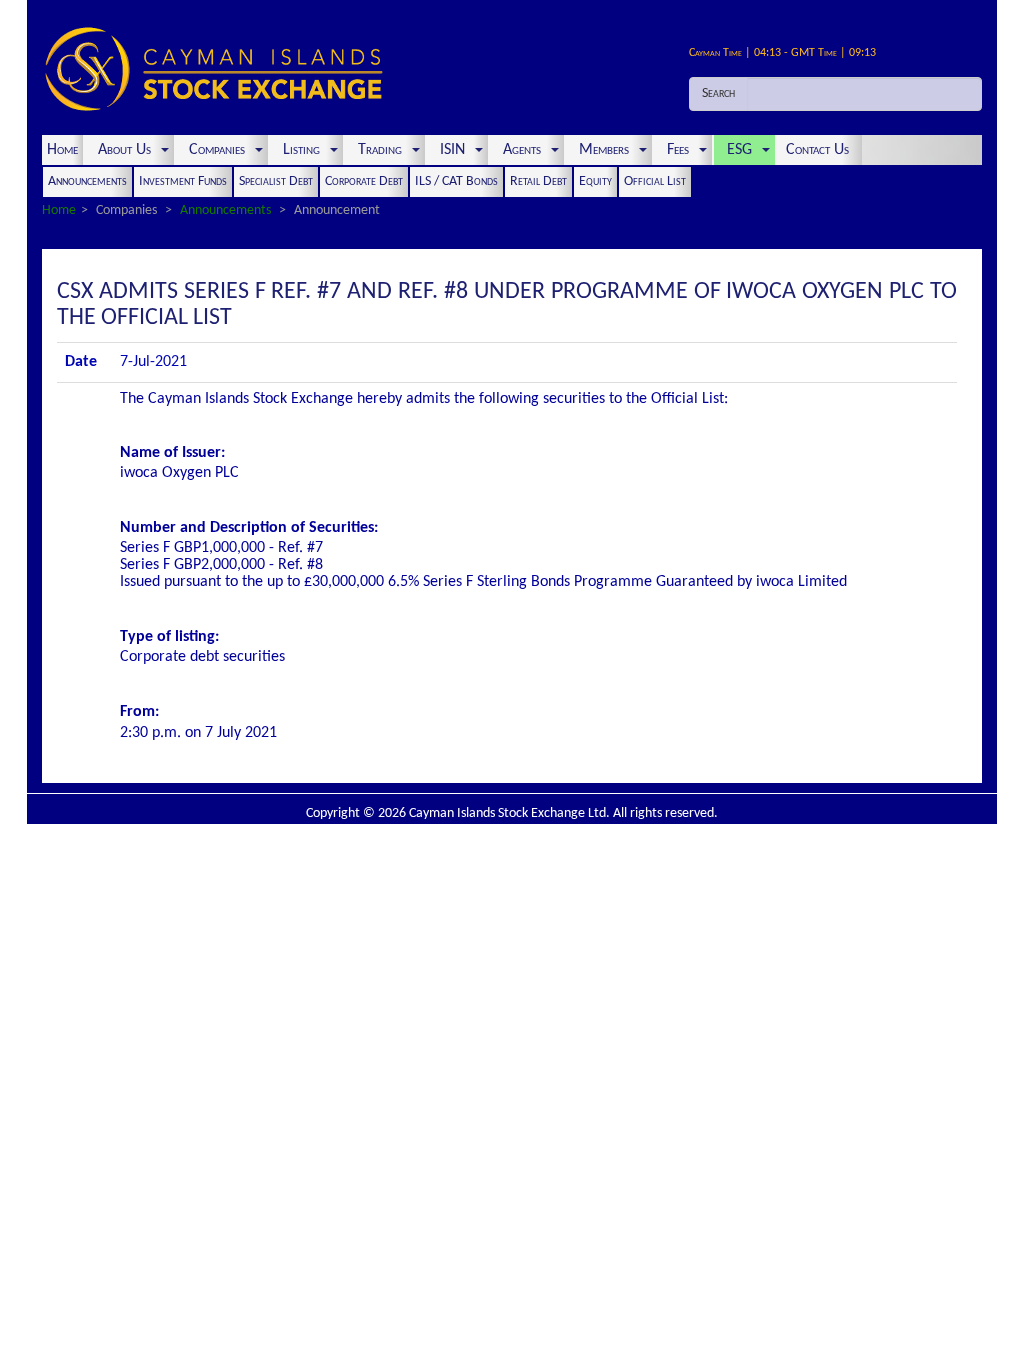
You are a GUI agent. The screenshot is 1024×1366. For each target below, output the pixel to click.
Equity (595, 181)
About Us (124, 150)
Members (604, 150)
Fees (678, 150)
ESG (739, 150)
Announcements (87, 181)
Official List (655, 181)
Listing (301, 150)
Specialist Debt (276, 181)
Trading (380, 150)
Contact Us (819, 150)
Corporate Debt (364, 181)
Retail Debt (538, 181)
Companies (217, 150)
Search (718, 93)
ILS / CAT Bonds (456, 181)
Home (62, 150)
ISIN (452, 150)
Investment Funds (183, 181)
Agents (522, 150)
